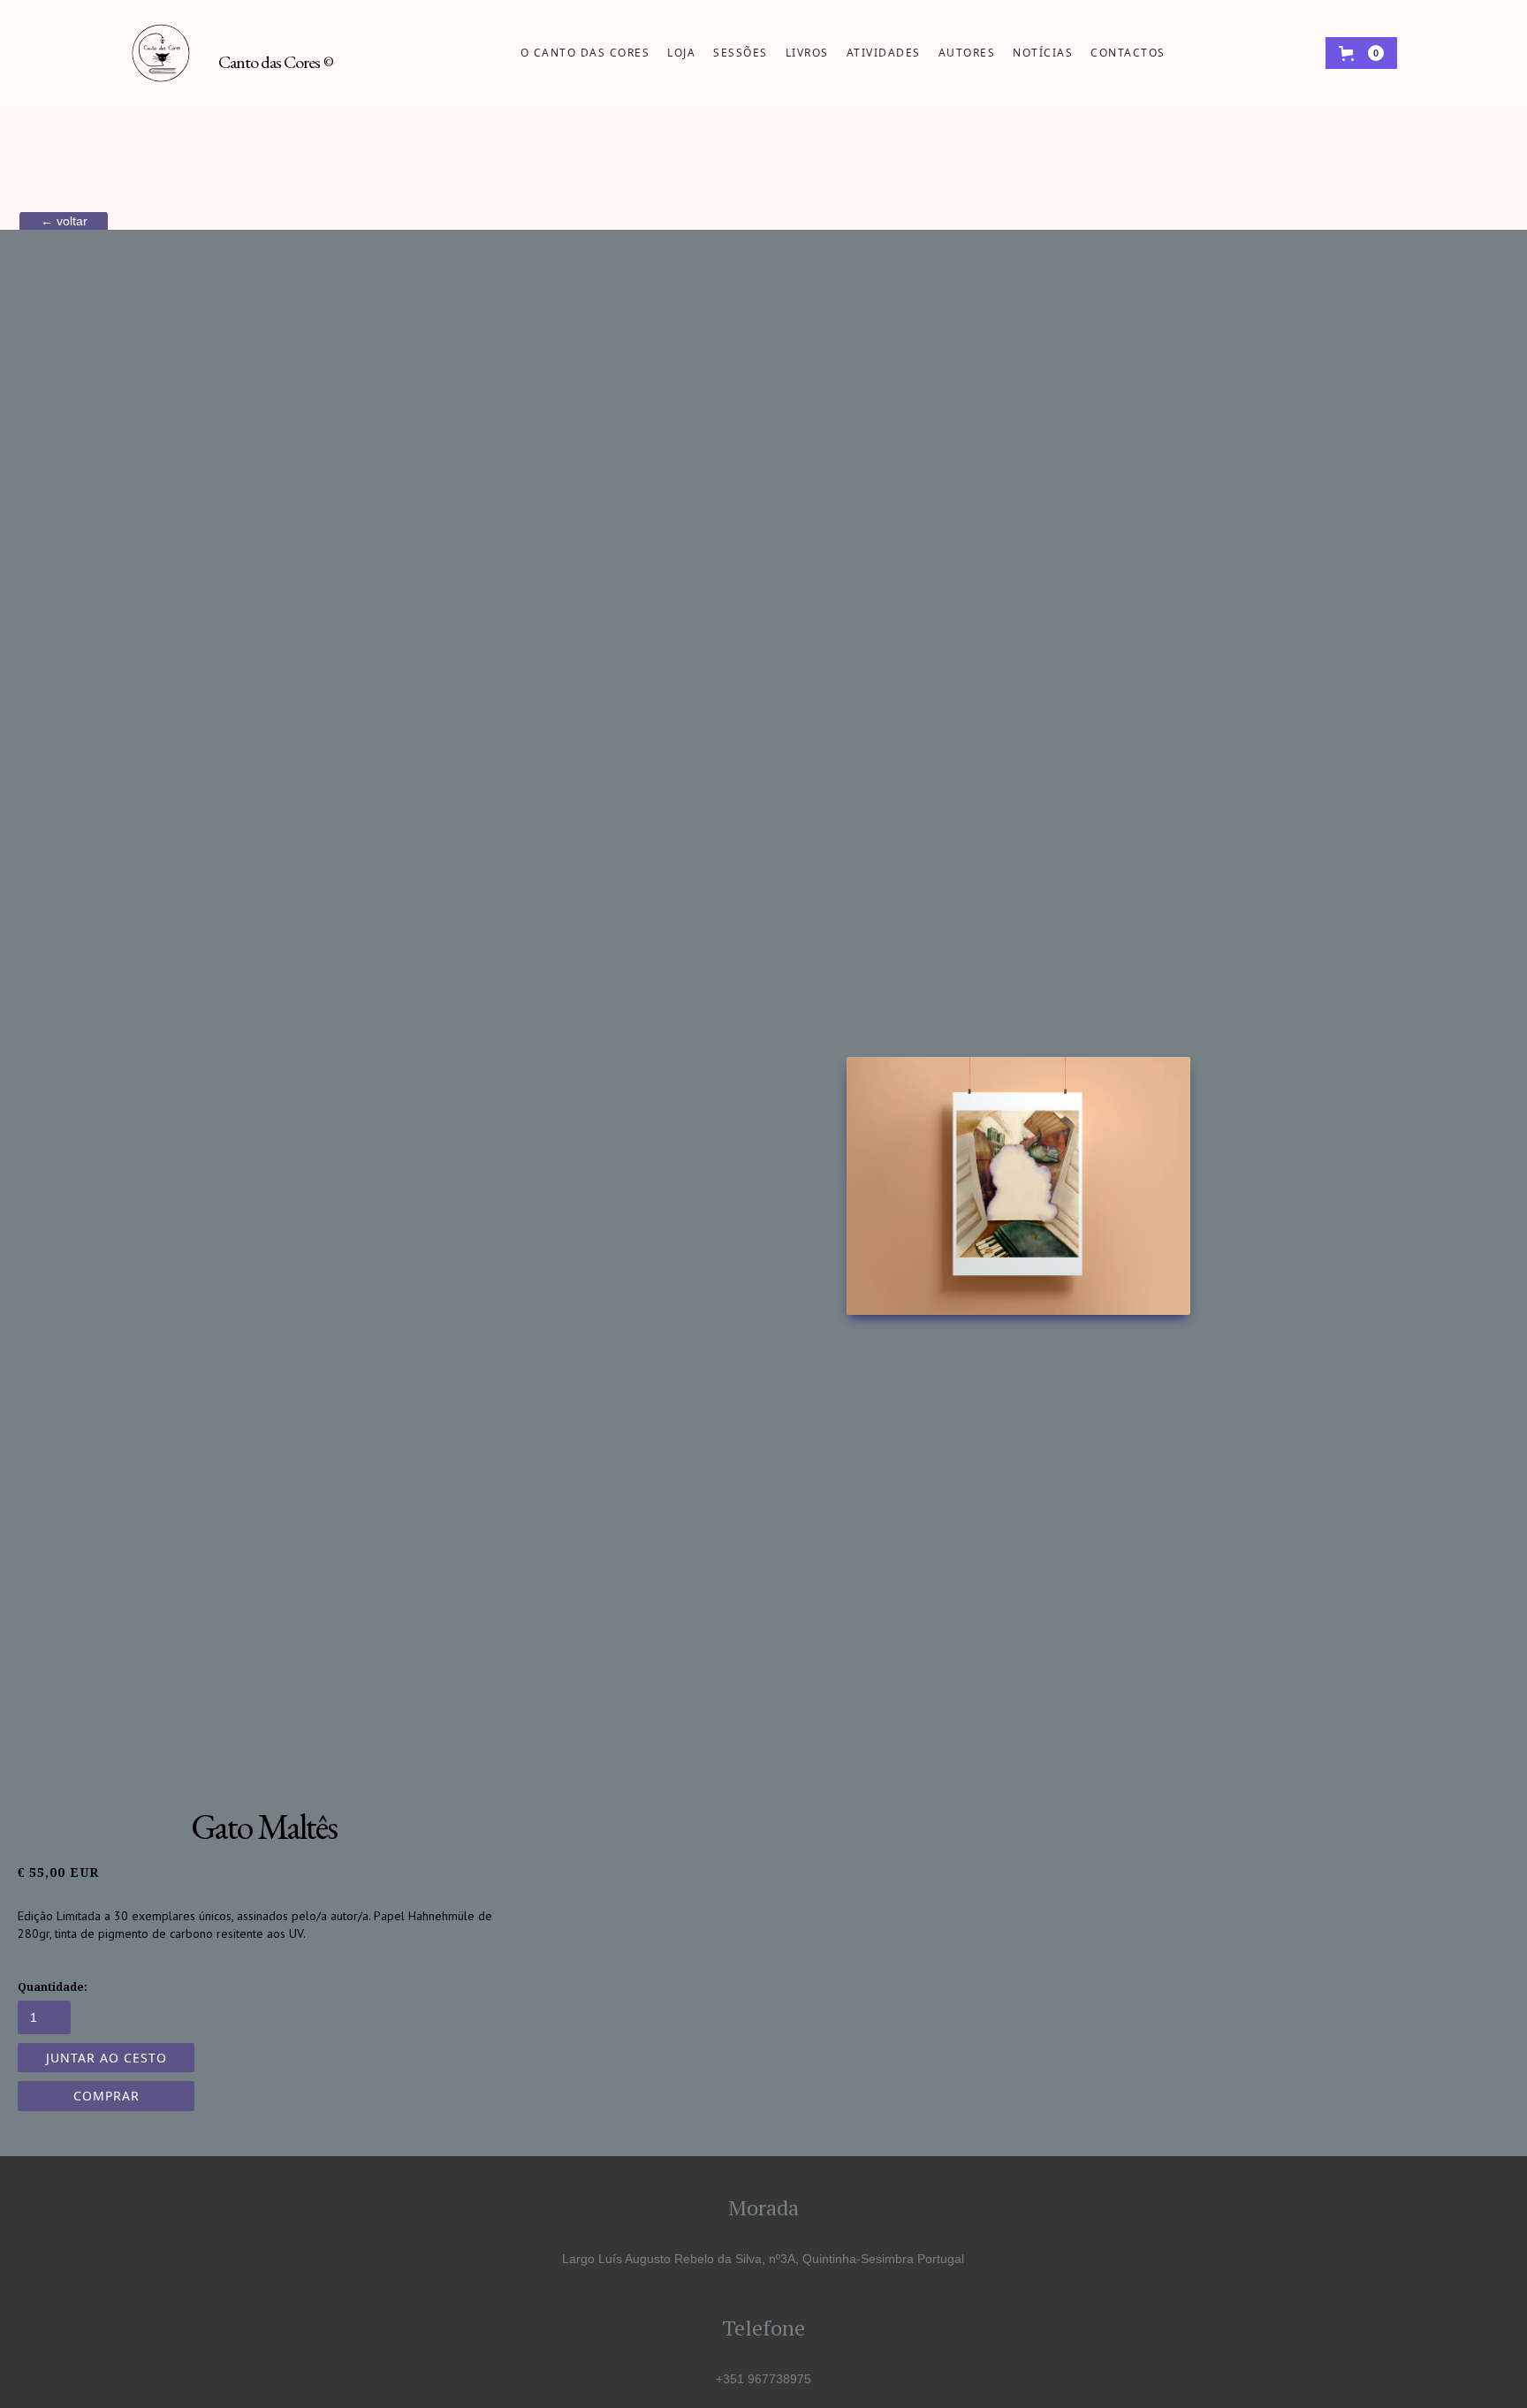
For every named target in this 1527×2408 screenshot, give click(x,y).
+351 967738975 (763, 2379)
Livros (807, 53)
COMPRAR (106, 2096)
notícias (1043, 53)
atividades (884, 53)
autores (967, 53)
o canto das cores (585, 53)
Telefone (763, 2328)
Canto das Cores (276, 62)
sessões (741, 53)
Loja (681, 53)
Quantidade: (53, 1987)
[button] (1361, 53)
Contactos (1128, 53)
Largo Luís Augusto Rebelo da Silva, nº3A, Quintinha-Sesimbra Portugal (763, 2259)
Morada (763, 2207)
